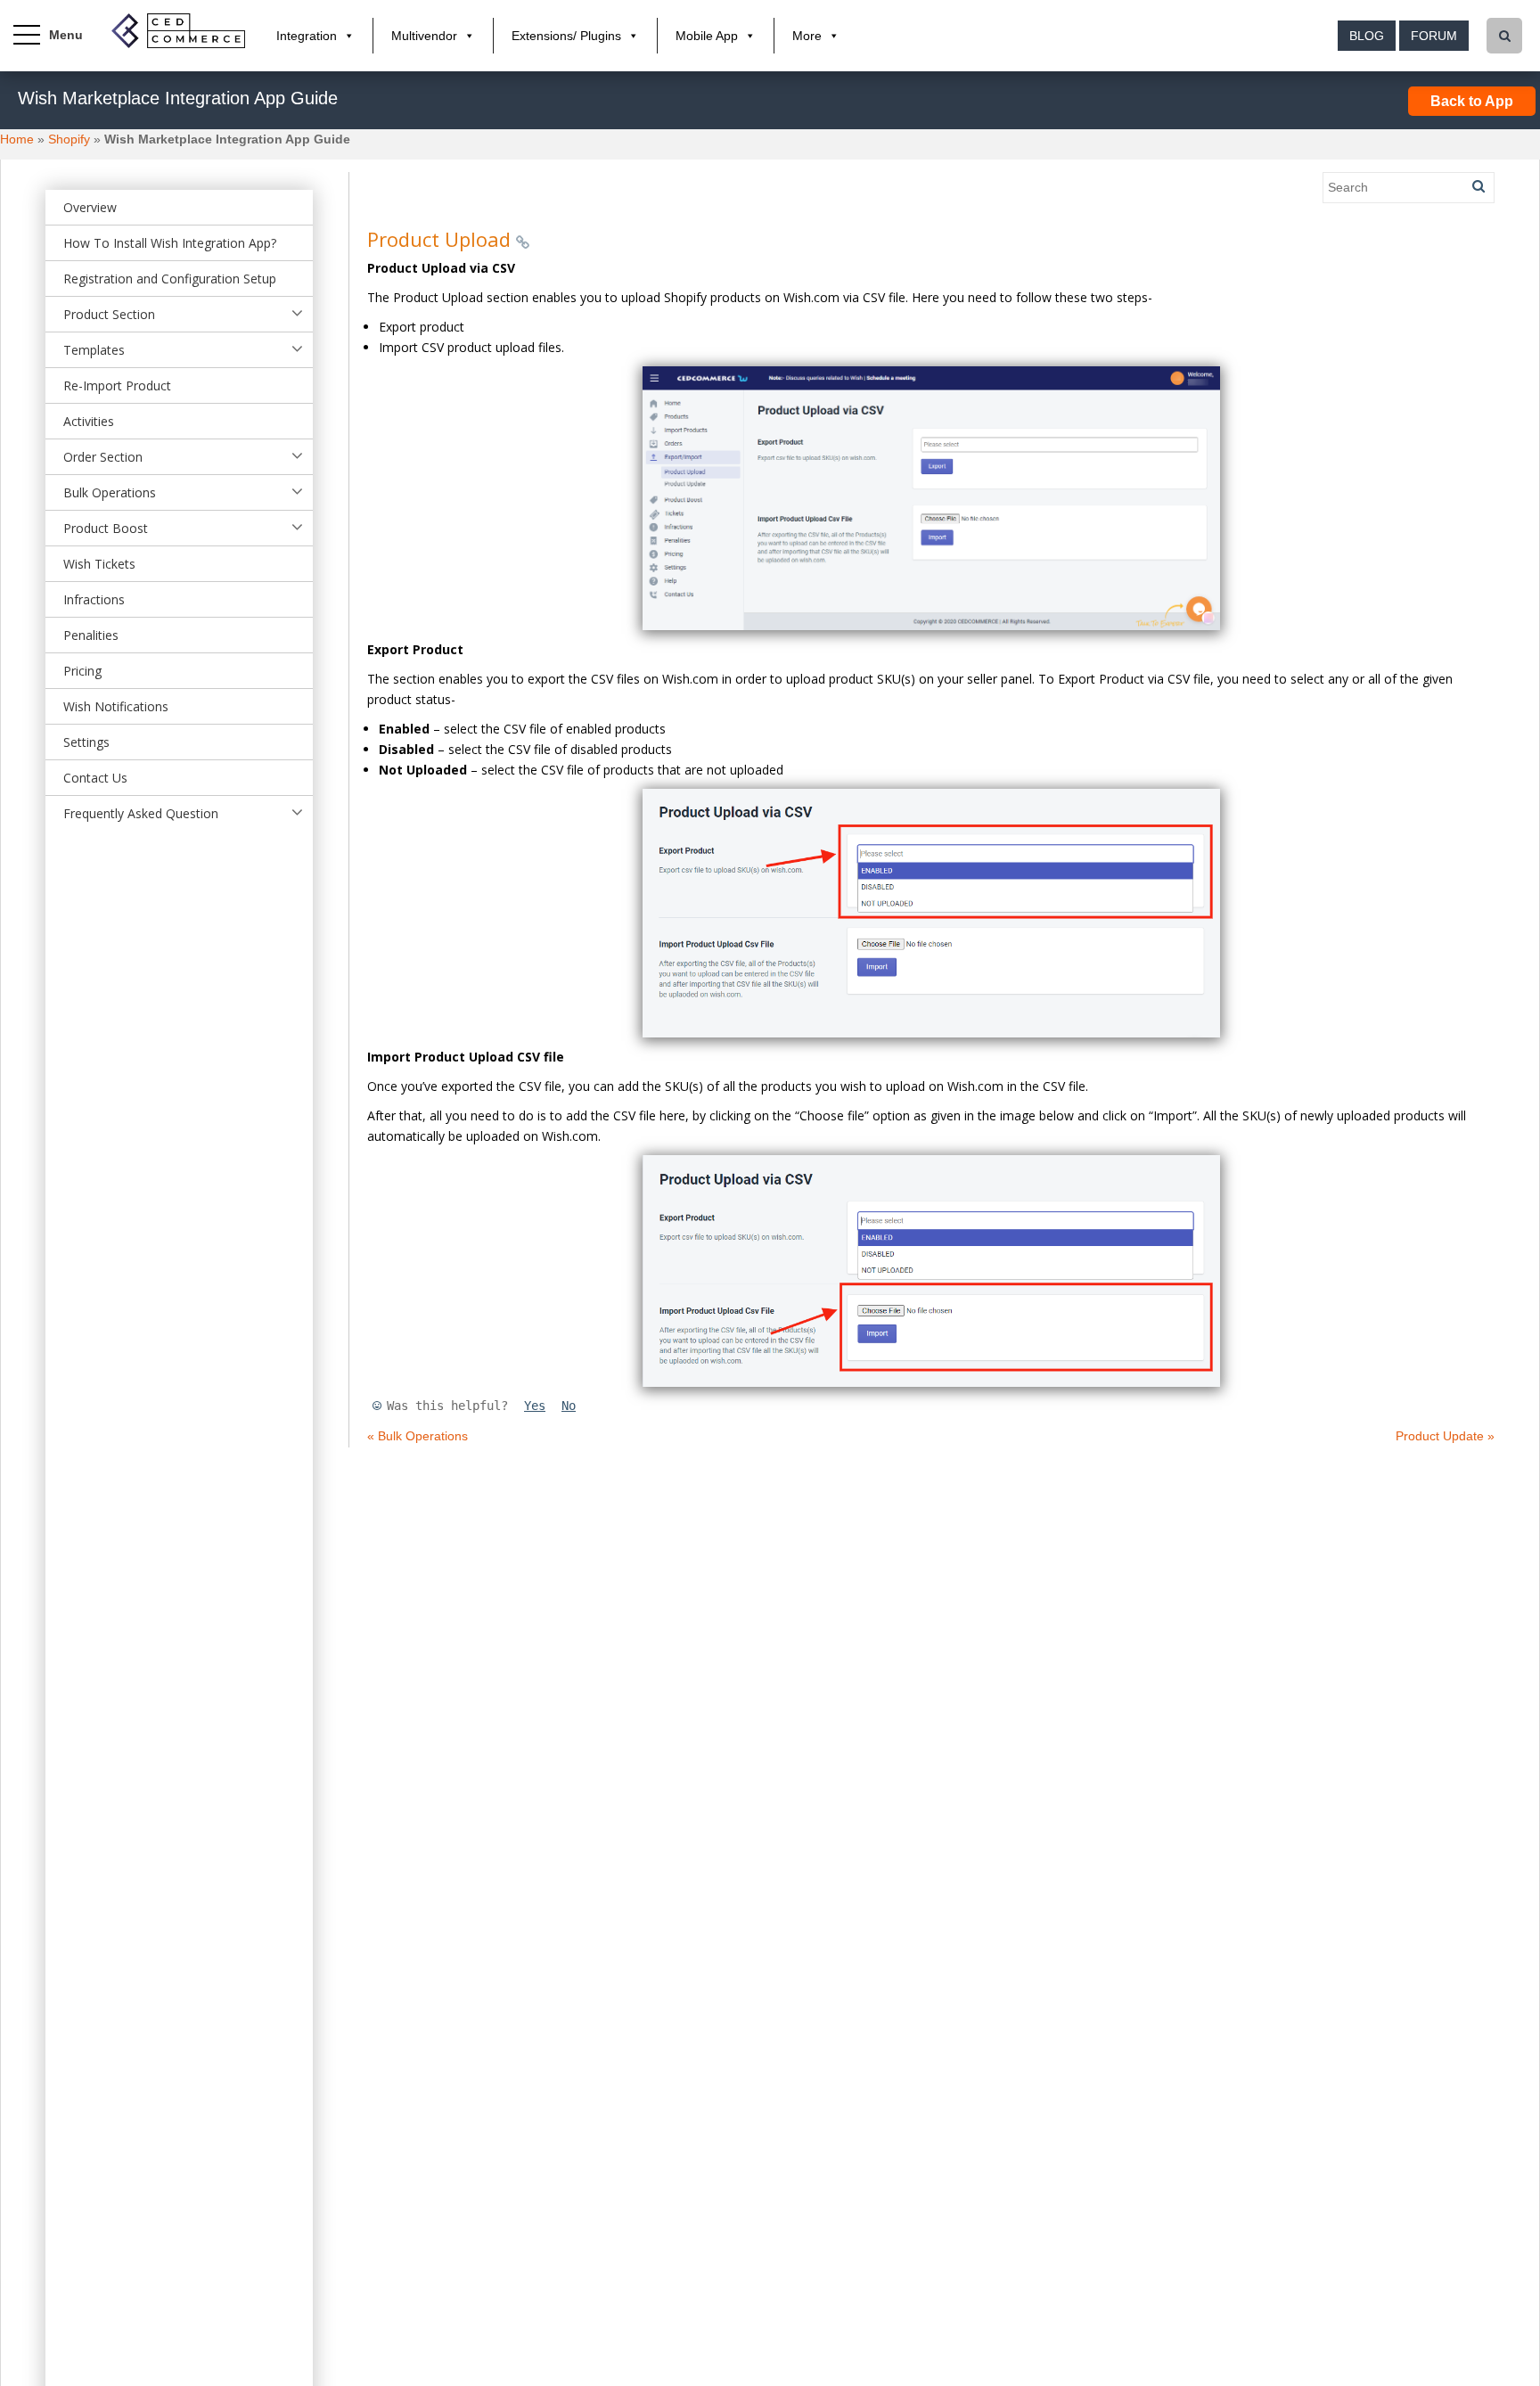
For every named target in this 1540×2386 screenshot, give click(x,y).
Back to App (1472, 101)
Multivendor (424, 36)
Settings (86, 742)
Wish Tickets (99, 564)
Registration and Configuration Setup (170, 279)
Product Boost (106, 528)
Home (17, 139)
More (807, 36)
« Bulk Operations (418, 1436)
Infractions (94, 599)
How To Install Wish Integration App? (170, 243)
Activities (89, 421)
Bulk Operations (110, 492)
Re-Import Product (117, 385)
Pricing (82, 671)
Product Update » (1445, 1436)
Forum (1434, 36)
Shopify (69, 139)
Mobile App (707, 36)
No (569, 1406)
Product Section (109, 314)
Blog (1367, 36)
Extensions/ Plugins (566, 36)
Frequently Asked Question (141, 813)
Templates (94, 350)
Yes (535, 1406)
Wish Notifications (116, 706)
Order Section (103, 457)
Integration (307, 36)
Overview (90, 207)
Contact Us (95, 778)
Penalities (91, 635)
